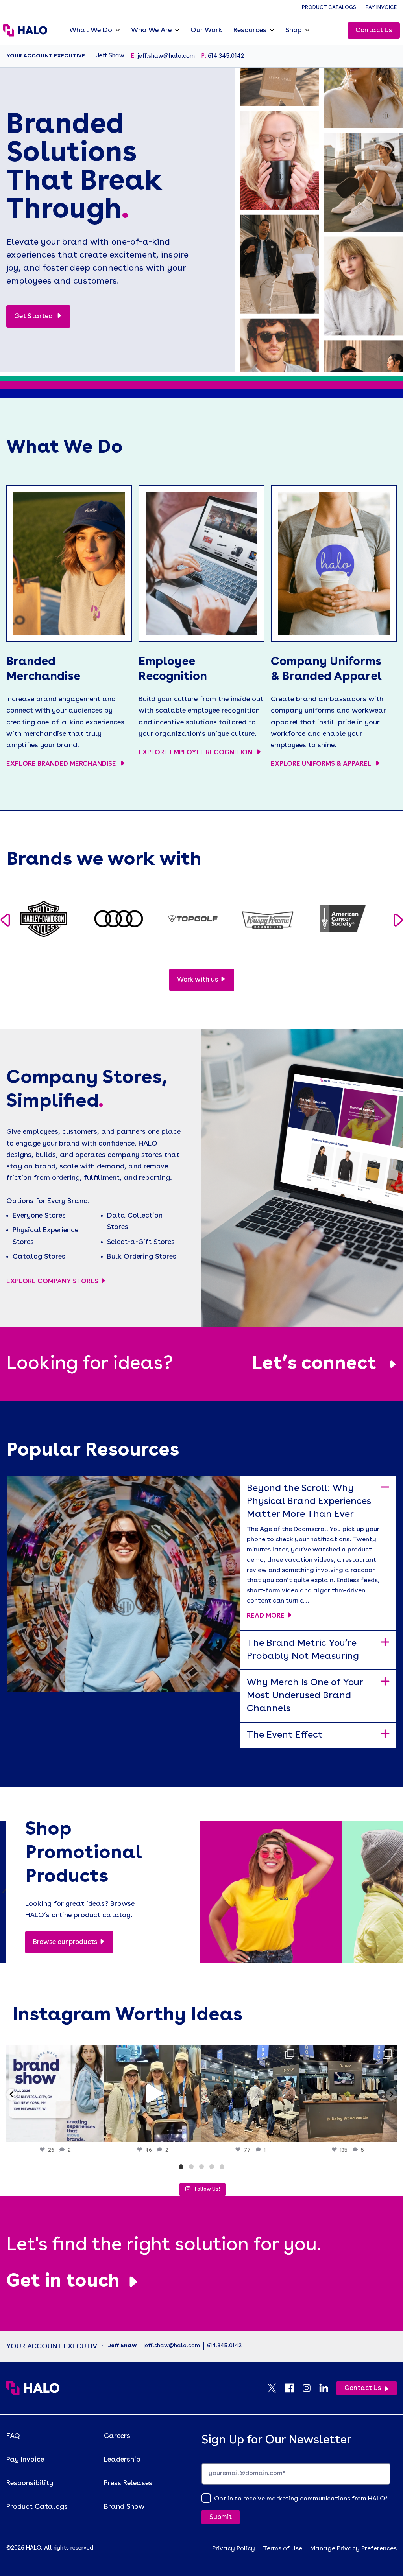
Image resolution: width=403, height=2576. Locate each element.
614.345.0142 (226, 56)
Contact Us (374, 30)
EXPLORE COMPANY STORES (52, 1282)
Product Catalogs (329, 8)
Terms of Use (283, 2549)
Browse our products (65, 1942)
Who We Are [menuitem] (151, 30)
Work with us (198, 980)
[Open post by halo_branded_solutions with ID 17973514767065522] (153, 2093)
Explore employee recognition (196, 753)
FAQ (13, 2436)
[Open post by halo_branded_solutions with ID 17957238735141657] (348, 2093)
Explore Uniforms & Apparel (322, 764)
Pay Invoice (381, 8)
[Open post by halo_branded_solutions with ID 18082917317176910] (250, 2093)
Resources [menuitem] (250, 30)
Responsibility (30, 2483)
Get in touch (63, 2282)
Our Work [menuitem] (206, 30)
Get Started (34, 316)
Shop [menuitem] (294, 30)
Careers (117, 2436)
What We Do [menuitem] (91, 30)
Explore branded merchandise (62, 764)
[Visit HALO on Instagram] (311, 2388)
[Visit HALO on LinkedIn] (328, 2388)
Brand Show (124, 2507)
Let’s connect (314, 1364)
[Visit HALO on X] (276, 2388)
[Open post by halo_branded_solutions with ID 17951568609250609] (55, 2093)
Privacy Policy (234, 2549)
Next (398, 920)
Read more (266, 1616)
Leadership (122, 2460)
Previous (5, 920)
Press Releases (128, 2483)
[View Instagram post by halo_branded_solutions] (96, 2133)
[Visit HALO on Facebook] (293, 2388)
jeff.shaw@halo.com (166, 56)
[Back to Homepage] (33, 2388)
